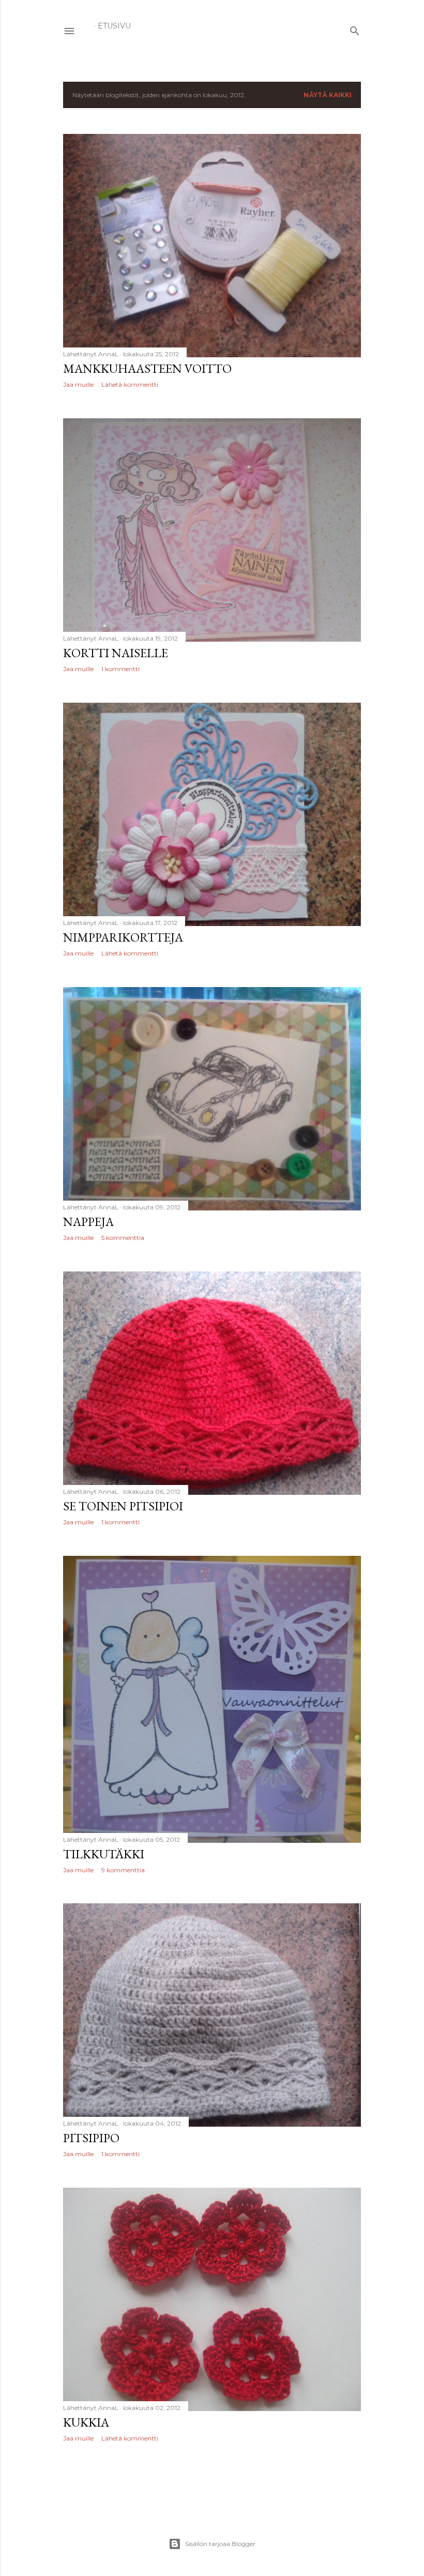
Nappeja (88, 1222)
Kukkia (86, 2422)
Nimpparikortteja (123, 937)
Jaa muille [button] (78, 384)
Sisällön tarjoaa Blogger (220, 2544)
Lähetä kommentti (130, 384)
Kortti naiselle (116, 653)
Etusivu (114, 26)
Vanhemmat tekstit (319, 2480)
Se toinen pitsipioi (123, 1506)
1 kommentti (120, 669)
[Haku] (355, 29)
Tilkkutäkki (104, 1854)
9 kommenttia (123, 1870)
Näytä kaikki (328, 95)
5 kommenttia (123, 1238)
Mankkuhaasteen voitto (147, 368)
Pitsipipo (91, 2138)
